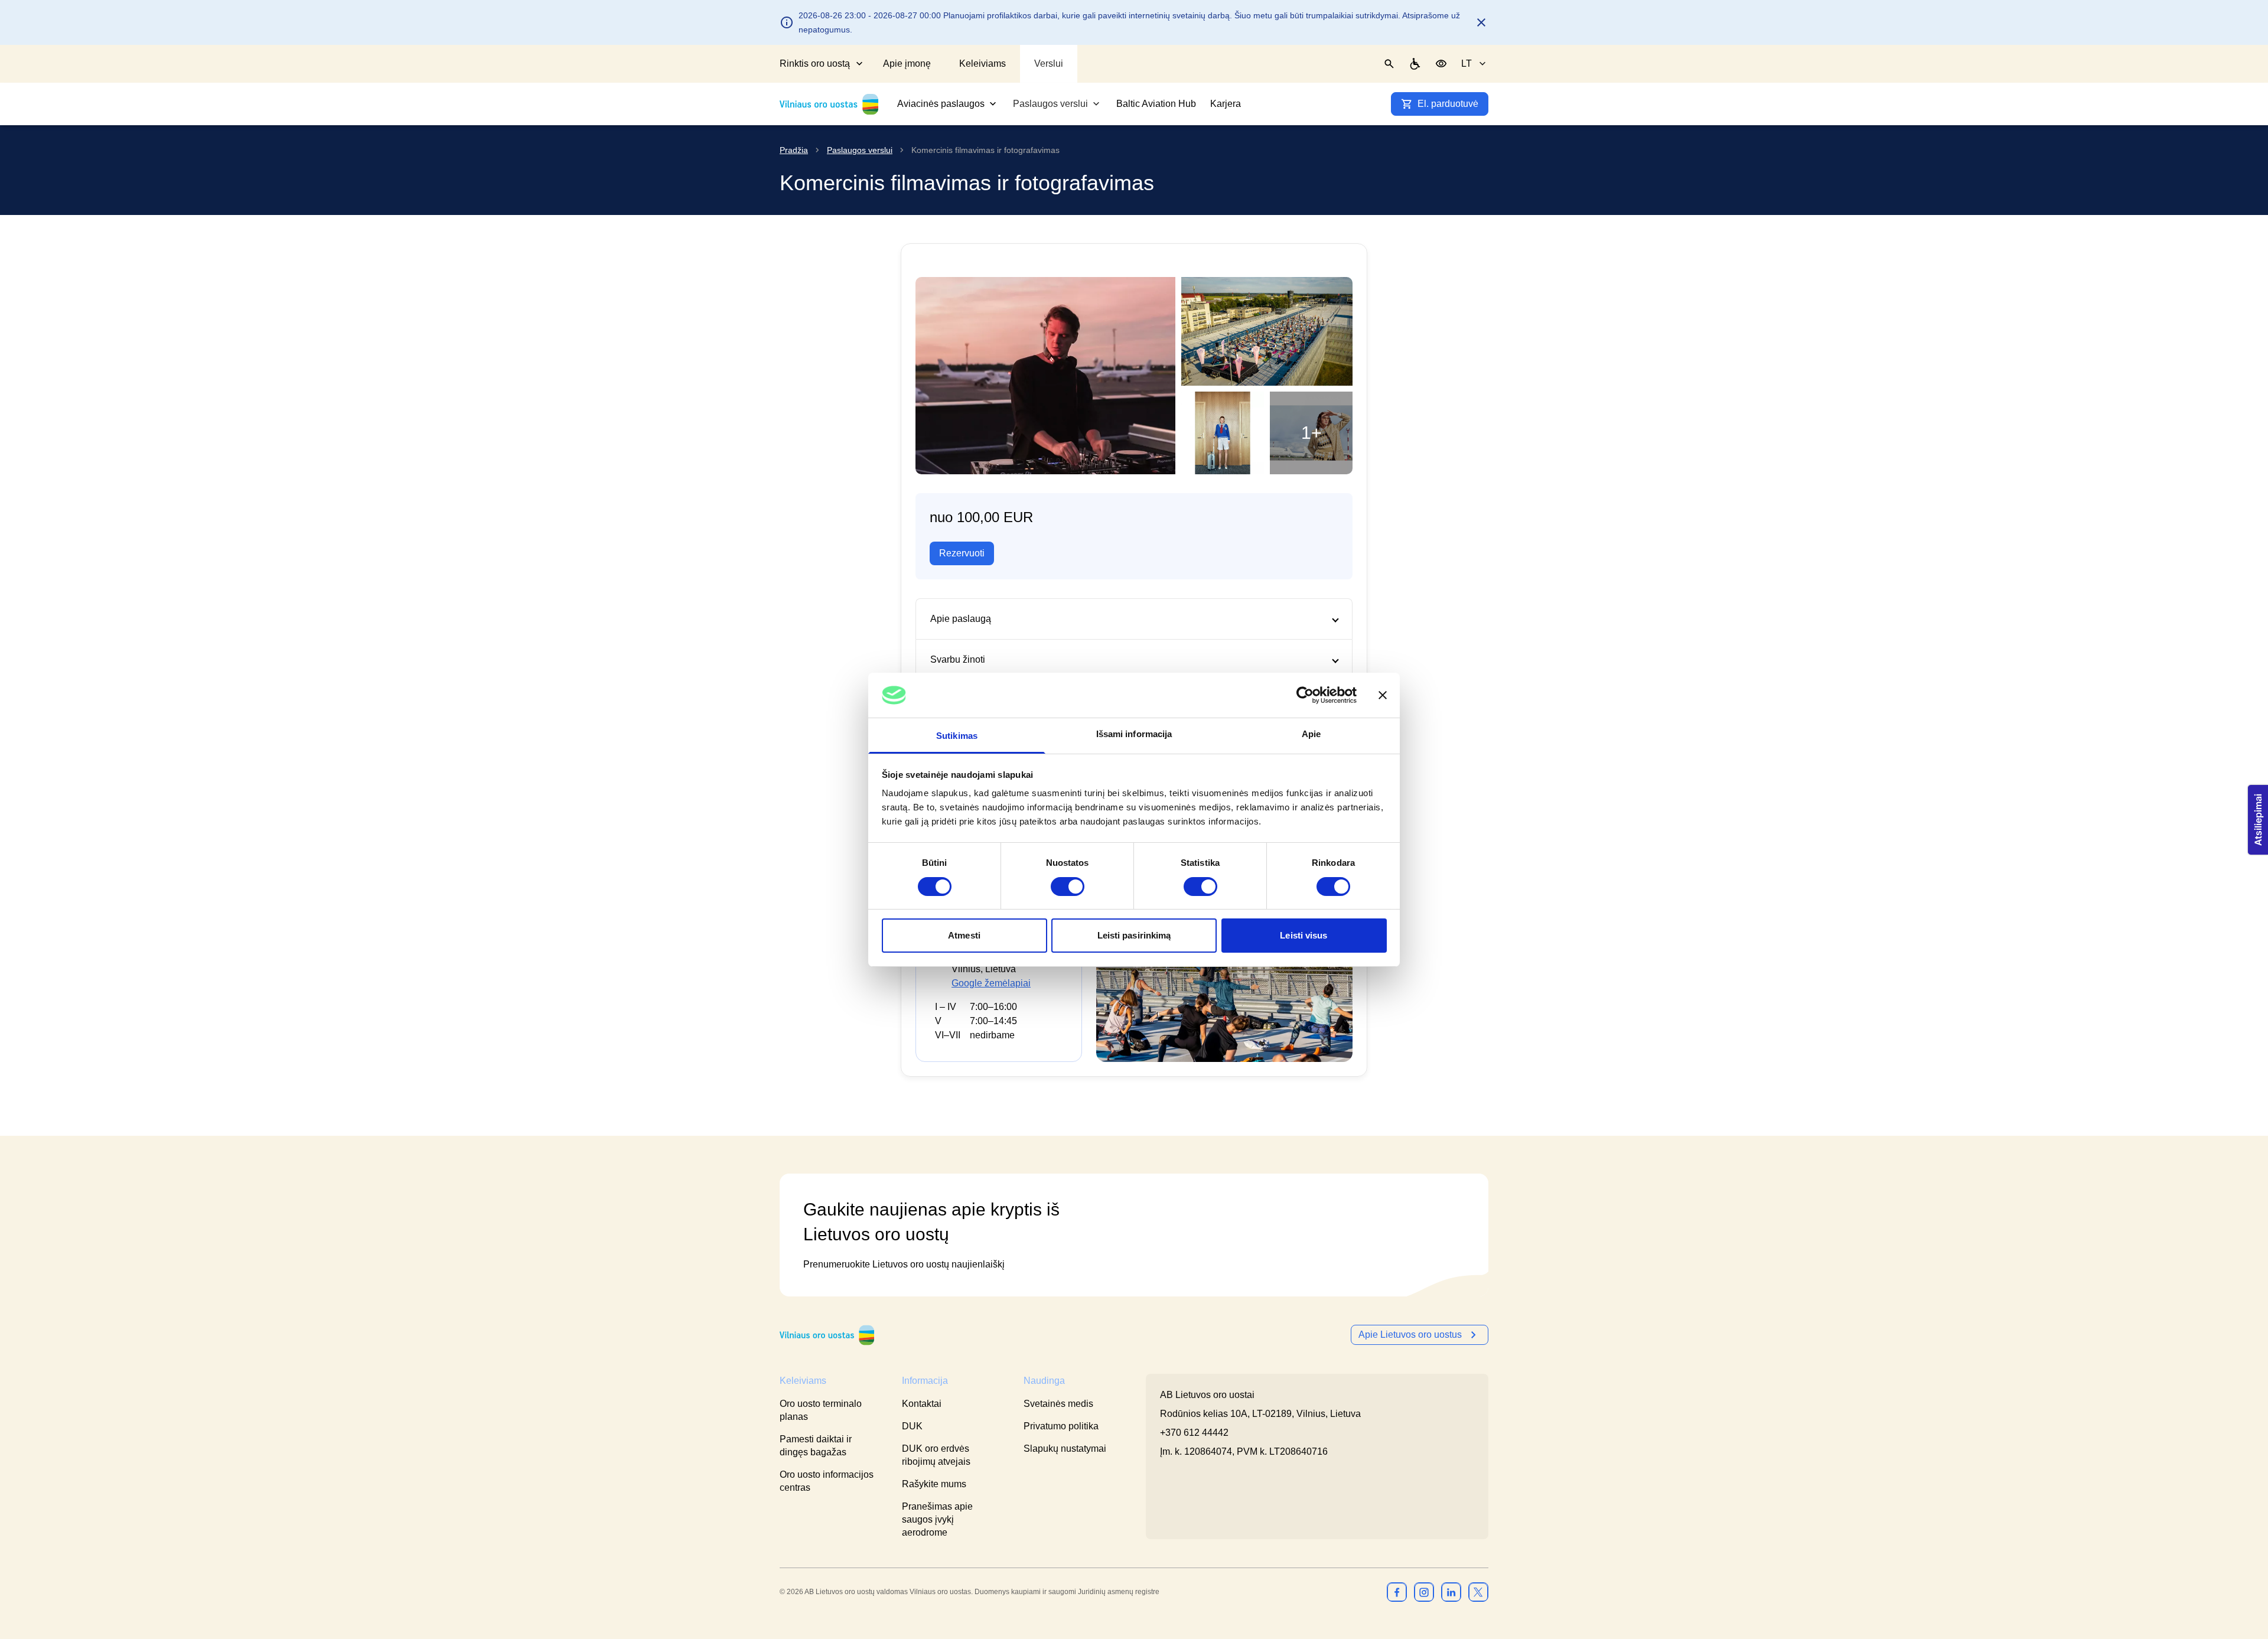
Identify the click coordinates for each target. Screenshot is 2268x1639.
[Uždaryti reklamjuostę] (1383, 695)
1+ (1311, 433)
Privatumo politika (1061, 1426)
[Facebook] (1397, 1592)
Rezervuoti (962, 553)
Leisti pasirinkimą (1134, 935)
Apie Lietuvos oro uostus (1410, 1335)
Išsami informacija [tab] (1134, 734)
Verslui (1049, 63)
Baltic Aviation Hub (1156, 104)
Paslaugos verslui (1050, 104)
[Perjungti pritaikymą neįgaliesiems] (1441, 64)
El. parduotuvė (1448, 104)
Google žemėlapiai (991, 983)
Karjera (1226, 104)
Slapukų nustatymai (1065, 1449)
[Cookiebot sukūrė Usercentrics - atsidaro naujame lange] (1305, 695)
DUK (912, 1426)
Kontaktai (922, 1404)
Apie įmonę (907, 63)
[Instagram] (1424, 1592)
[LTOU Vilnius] (827, 1335)
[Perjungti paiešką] (1389, 64)
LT (1467, 63)
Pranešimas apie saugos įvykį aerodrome (937, 1519)
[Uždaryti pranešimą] (1481, 22)
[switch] (1068, 887)
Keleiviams (983, 63)
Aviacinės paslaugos (941, 104)
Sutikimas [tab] (957, 736)
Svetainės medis (1058, 1404)
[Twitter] (1478, 1592)
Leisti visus (1304, 935)
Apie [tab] (1311, 734)
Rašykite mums (934, 1484)
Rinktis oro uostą (815, 63)
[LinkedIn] (1451, 1592)
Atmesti (964, 935)
